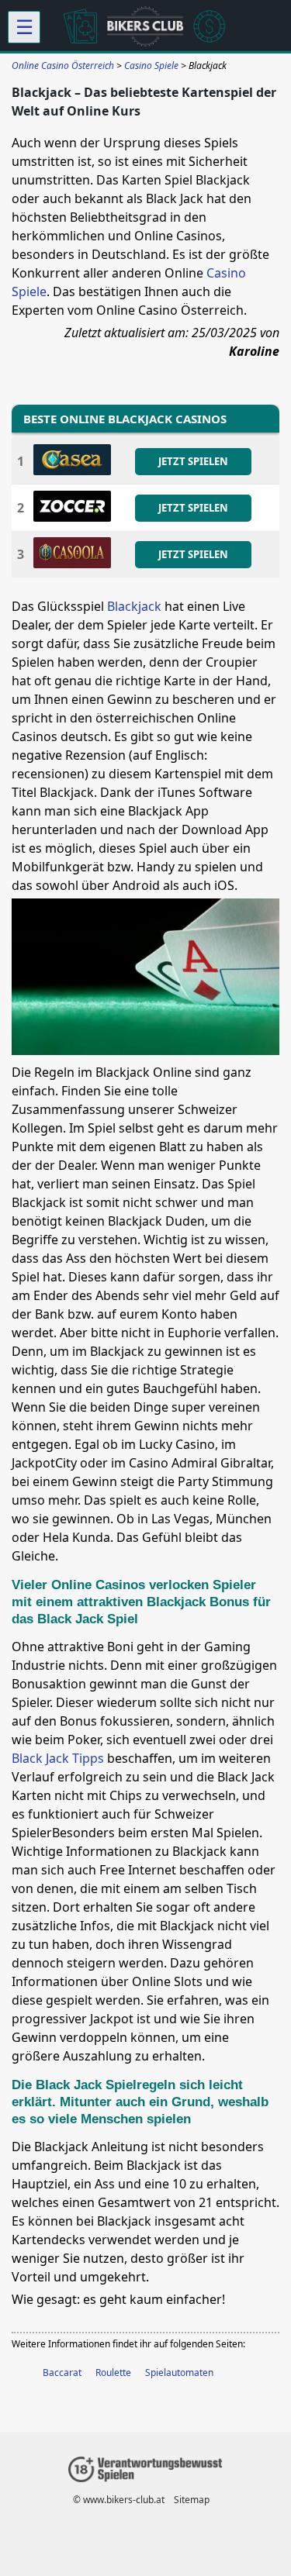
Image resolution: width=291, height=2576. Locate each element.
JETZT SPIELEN (193, 461)
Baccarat (62, 2373)
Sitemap (192, 2500)
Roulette (113, 2373)
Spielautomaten (179, 2373)
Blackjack (134, 606)
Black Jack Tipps (58, 1758)
